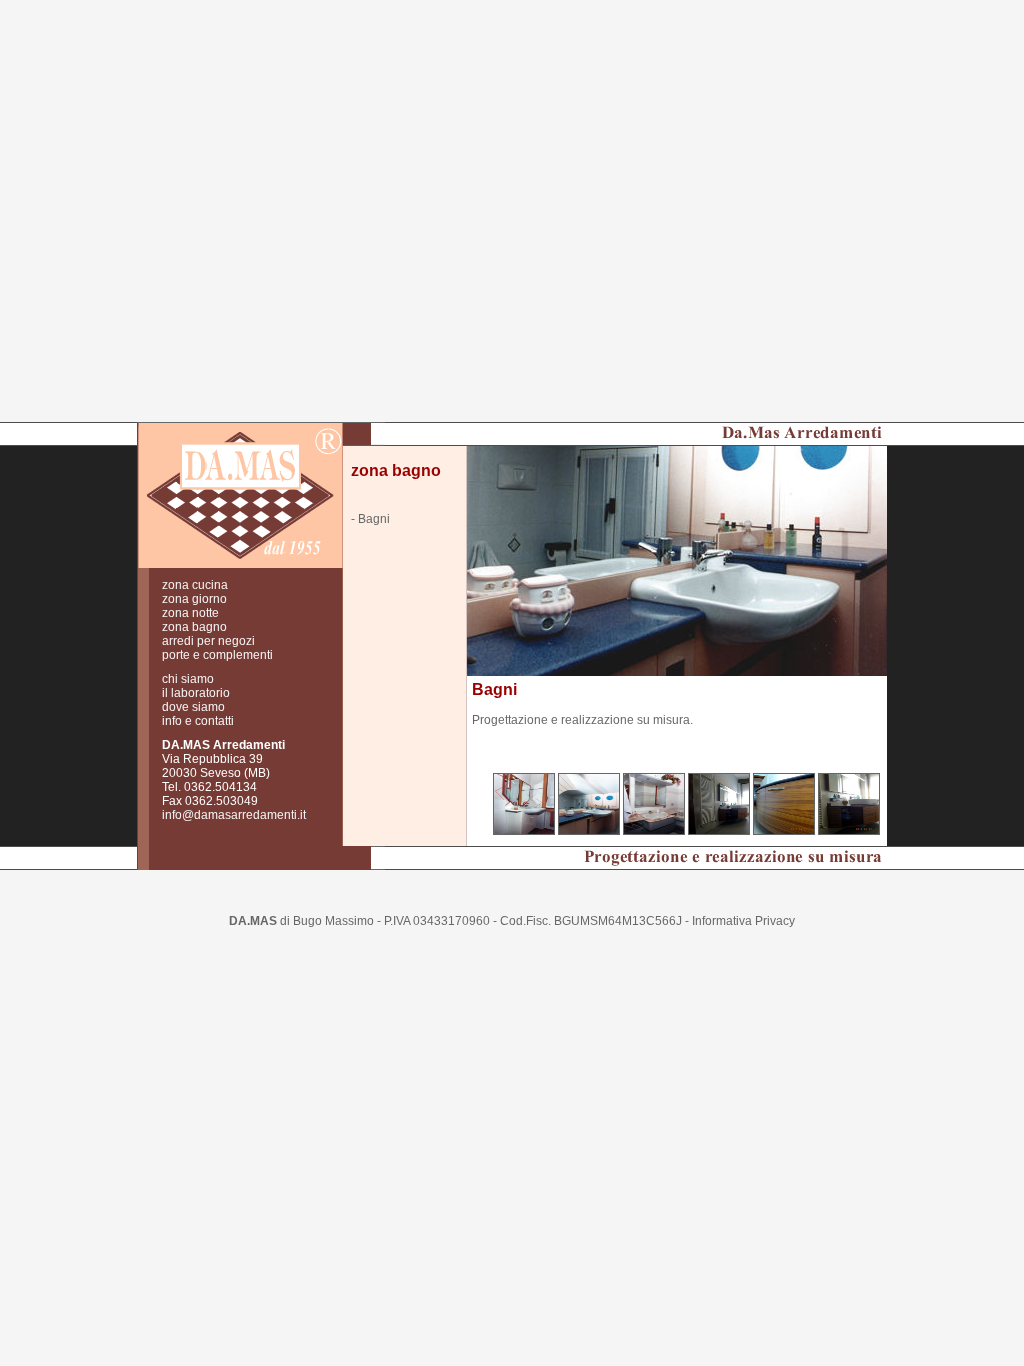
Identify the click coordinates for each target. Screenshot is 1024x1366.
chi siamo (188, 679)
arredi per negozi (208, 641)
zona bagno (194, 627)
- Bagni (370, 519)
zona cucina (195, 585)
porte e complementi (217, 655)
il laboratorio (196, 693)
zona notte (190, 613)
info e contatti (198, 721)
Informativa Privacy (743, 921)
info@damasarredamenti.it (234, 815)
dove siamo (193, 707)
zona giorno (194, 599)
